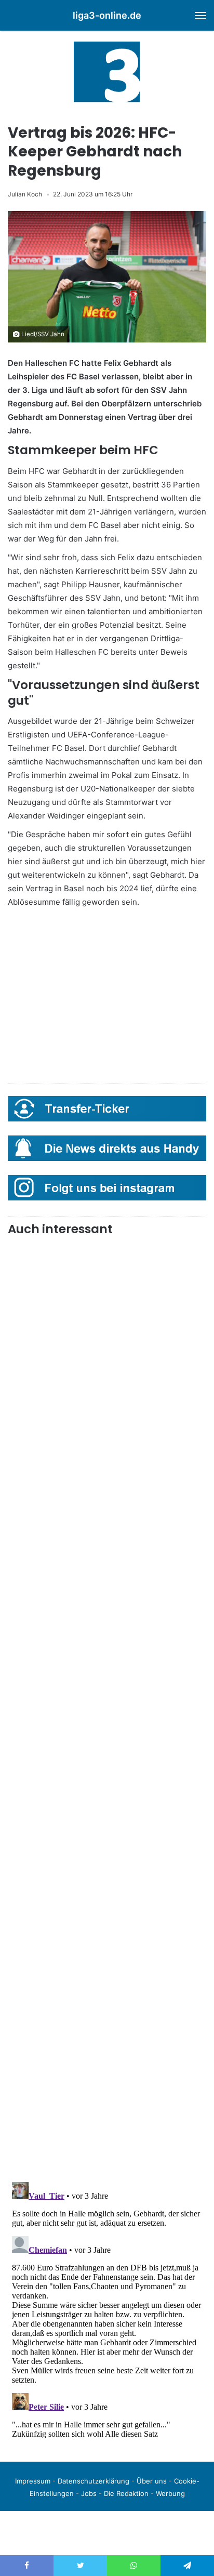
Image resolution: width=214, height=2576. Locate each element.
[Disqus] (107, 2308)
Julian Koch (25, 194)
